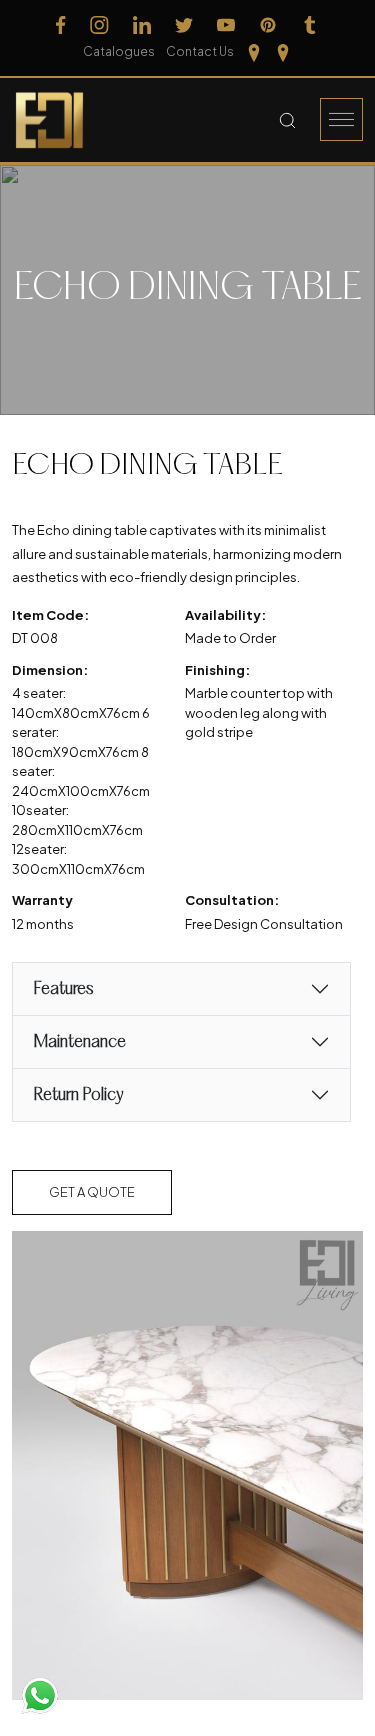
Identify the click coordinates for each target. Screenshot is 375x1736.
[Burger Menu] (341, 119)
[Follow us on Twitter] (184, 25)
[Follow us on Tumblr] (310, 25)
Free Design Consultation (264, 924)
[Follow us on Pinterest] (268, 25)
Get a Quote (92, 1192)
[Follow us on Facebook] (61, 25)
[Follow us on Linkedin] (142, 25)
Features (63, 989)
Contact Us (200, 51)
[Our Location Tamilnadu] (254, 52)
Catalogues (119, 51)
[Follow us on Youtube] (226, 25)
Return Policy (78, 1095)
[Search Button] (287, 120)
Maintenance (79, 1042)
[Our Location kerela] (283, 52)
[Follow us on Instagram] (99, 25)
